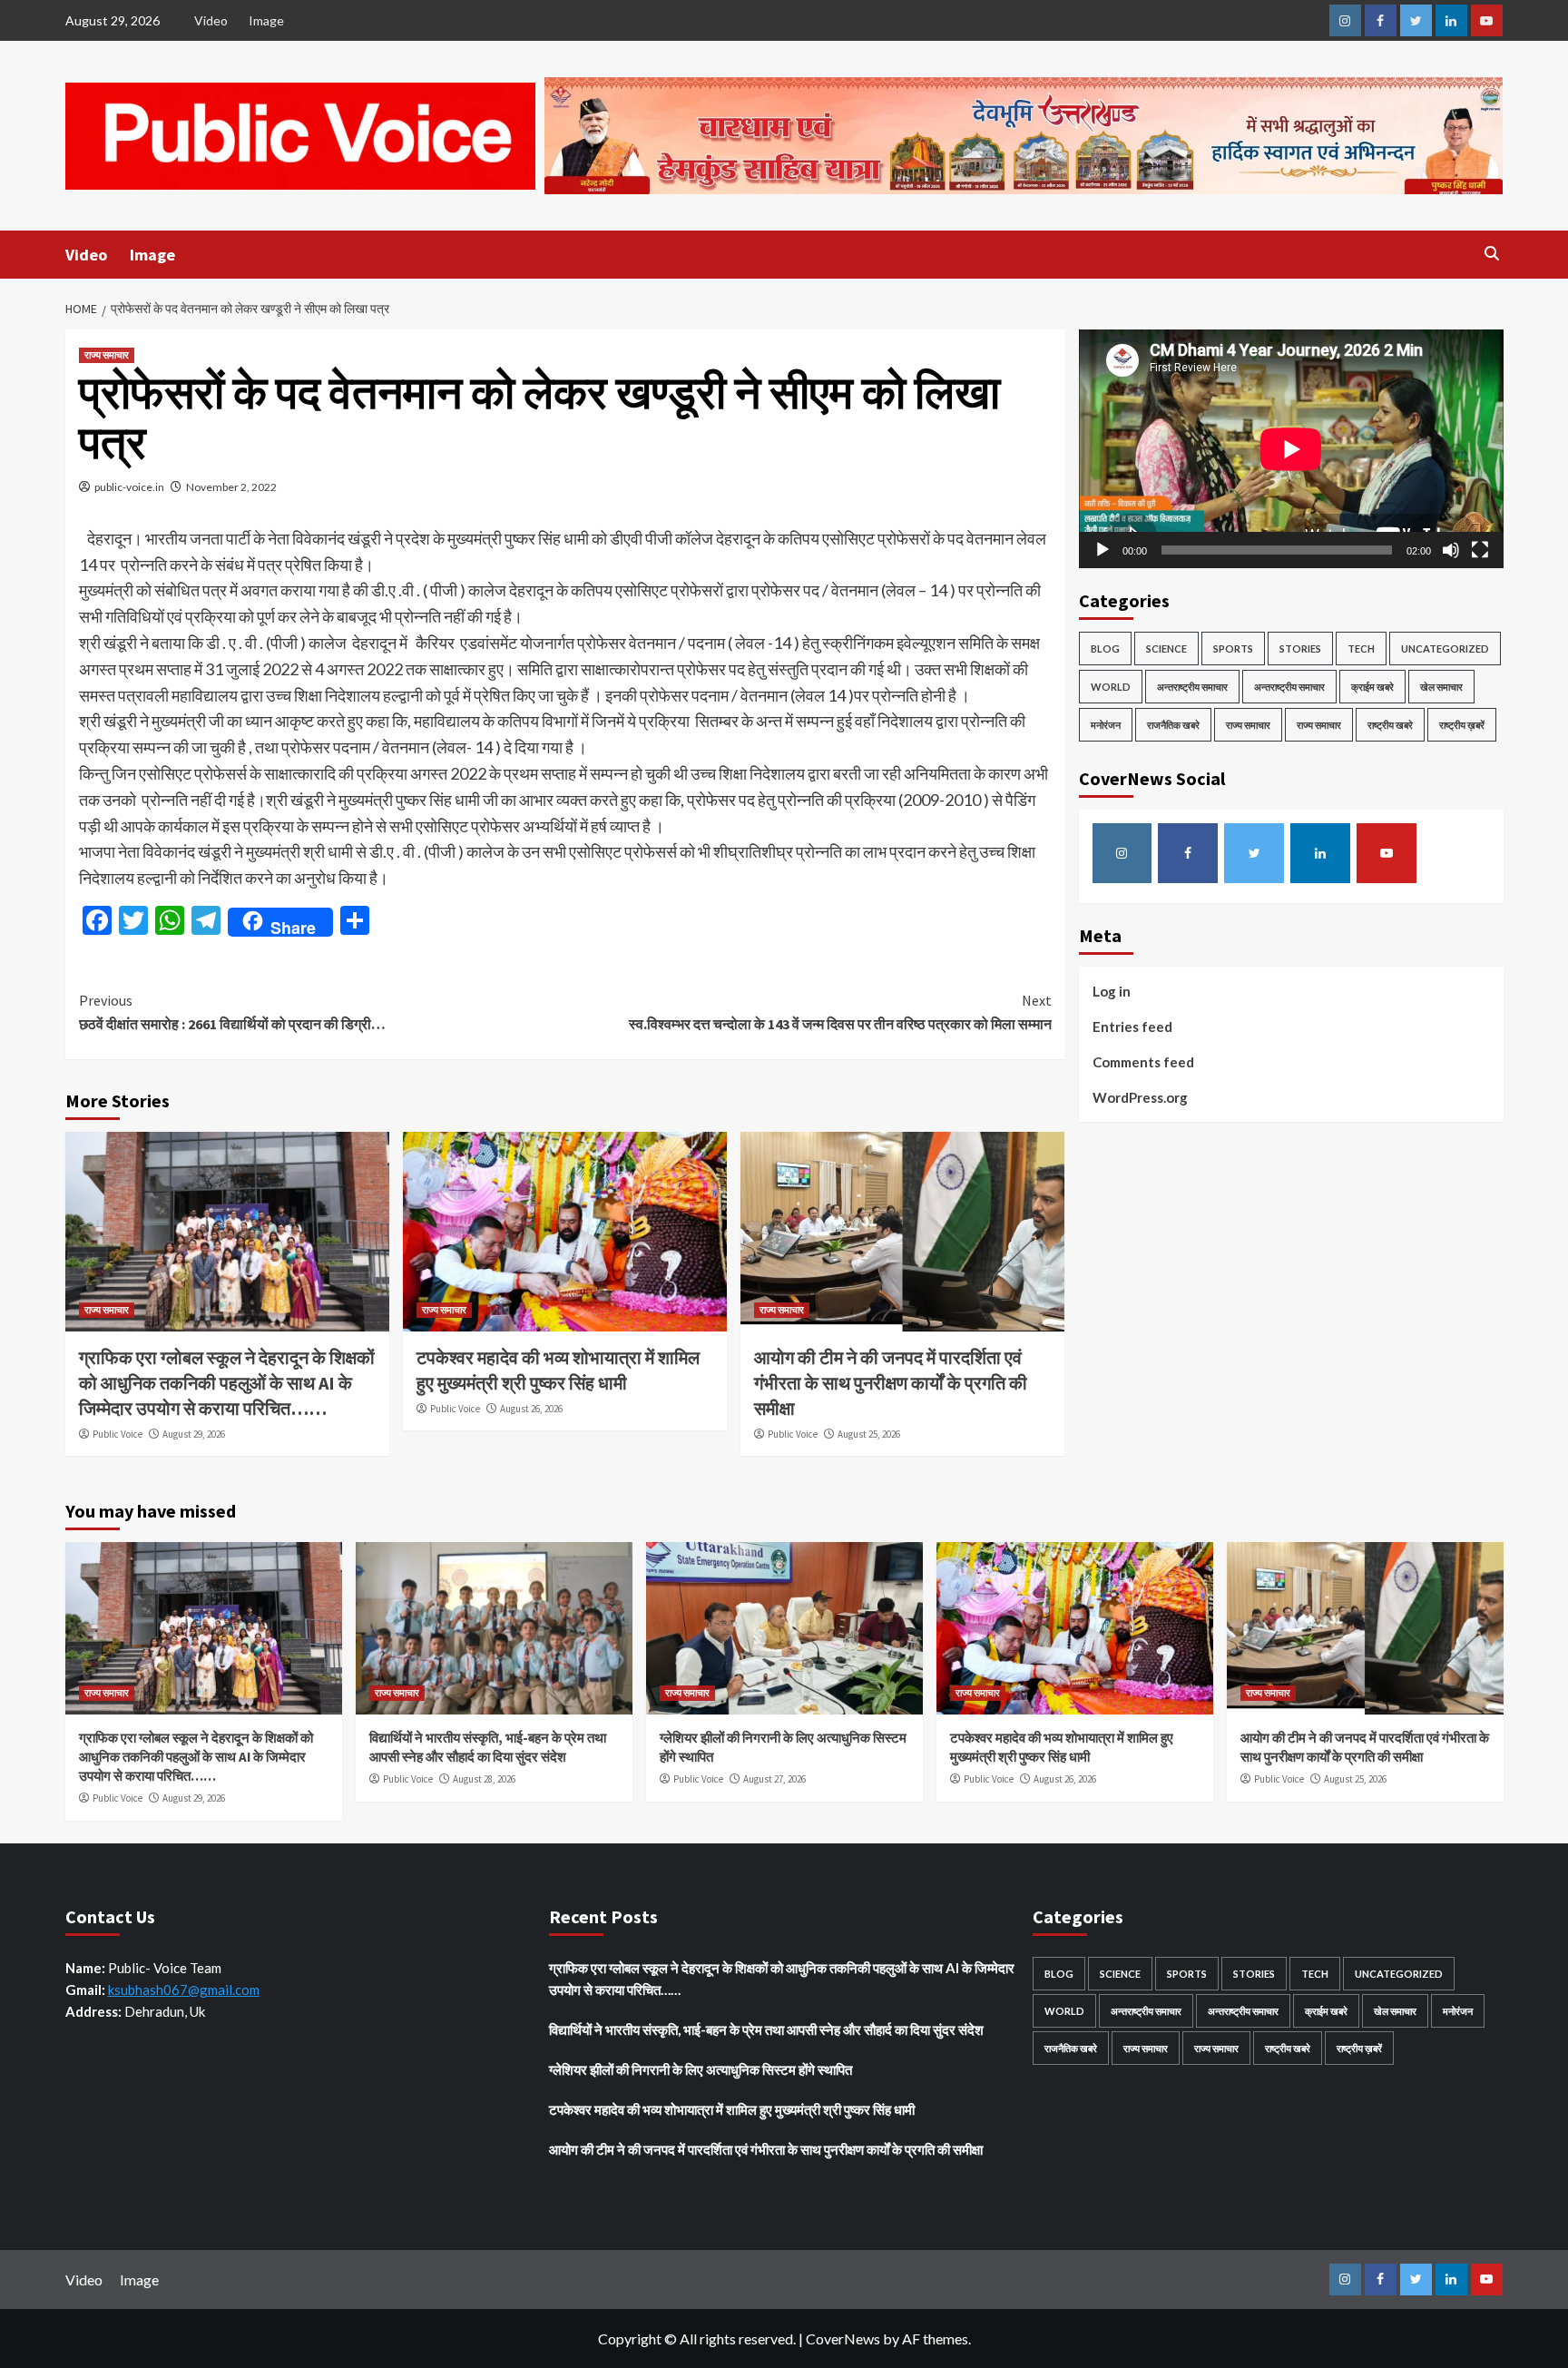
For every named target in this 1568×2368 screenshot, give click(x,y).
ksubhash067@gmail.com (184, 1990)
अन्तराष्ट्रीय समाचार (1192, 687)
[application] (1291, 449)
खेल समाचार (1441, 687)
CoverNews (843, 2339)
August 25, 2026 (869, 1434)
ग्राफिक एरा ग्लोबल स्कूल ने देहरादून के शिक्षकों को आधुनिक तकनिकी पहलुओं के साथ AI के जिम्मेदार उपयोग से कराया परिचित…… (227, 1383)
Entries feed (1132, 1027)
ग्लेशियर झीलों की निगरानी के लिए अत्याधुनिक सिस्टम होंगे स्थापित (701, 2069)
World (1111, 687)
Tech (1361, 648)
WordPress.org (1140, 1097)
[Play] (1102, 550)
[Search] (1492, 254)
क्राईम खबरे (1372, 687)
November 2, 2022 (231, 487)
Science (1166, 648)
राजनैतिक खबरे (1173, 725)
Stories (1300, 648)
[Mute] (1451, 550)
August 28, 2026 (484, 1779)
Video (211, 20)
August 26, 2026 (531, 1409)
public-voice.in (129, 487)
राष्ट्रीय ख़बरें (1462, 725)
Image (266, 20)
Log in (1112, 991)
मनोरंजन (1106, 725)
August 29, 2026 (194, 1434)
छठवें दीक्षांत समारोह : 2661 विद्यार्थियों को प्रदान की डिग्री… (232, 1012)
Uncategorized (1445, 648)
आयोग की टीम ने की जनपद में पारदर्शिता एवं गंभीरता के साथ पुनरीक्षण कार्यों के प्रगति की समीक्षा (891, 1383)
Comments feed (1143, 1062)
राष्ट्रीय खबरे (1390, 725)
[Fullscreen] (1480, 550)
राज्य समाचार (107, 355)
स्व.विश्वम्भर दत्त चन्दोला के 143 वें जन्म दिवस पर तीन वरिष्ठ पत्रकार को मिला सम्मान (840, 1012)
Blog (1105, 648)
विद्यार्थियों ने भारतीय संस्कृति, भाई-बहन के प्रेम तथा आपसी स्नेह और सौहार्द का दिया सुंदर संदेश (768, 2029)
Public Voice (118, 1434)
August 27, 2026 (774, 1779)
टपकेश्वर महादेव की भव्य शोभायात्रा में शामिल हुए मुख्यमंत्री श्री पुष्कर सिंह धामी (732, 2109)
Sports (1233, 648)
